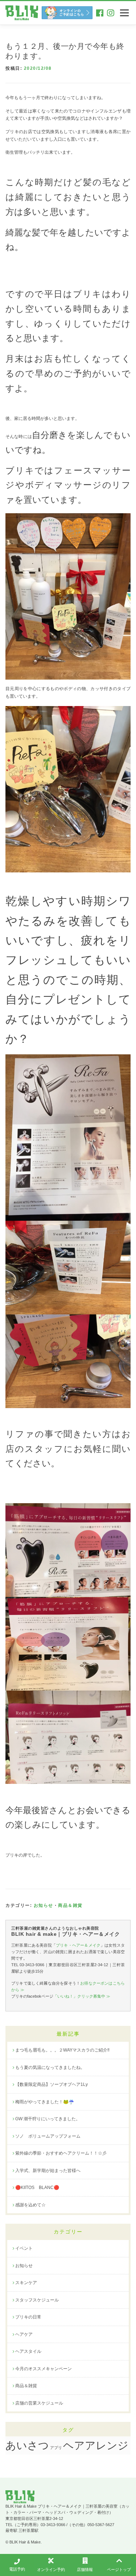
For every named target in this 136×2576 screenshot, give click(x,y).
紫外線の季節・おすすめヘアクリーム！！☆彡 (61, 2153)
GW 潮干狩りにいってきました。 (48, 2119)
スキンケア (26, 2283)
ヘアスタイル (28, 2351)
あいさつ (27, 2445)
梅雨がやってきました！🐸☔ (45, 2102)
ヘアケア (24, 2334)
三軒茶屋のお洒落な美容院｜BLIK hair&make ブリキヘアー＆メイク (22, 13)
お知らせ (44, 1905)
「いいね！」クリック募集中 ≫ (82, 1996)
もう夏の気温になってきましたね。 (50, 2067)
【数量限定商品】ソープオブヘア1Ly (51, 2084)
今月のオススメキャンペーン (44, 2369)
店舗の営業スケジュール (39, 2403)
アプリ (56, 2448)
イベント (24, 2248)
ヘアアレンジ (96, 2445)
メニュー (124, 13)
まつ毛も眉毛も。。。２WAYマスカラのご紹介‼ (62, 2050)
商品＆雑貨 (70, 1905)
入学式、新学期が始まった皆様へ (48, 2171)
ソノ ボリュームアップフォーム (48, 2136)
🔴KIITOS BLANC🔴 (37, 2188)
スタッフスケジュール (37, 2300)
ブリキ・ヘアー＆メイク (78, 1945)
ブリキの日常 (28, 2317)
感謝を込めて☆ (30, 2205)
